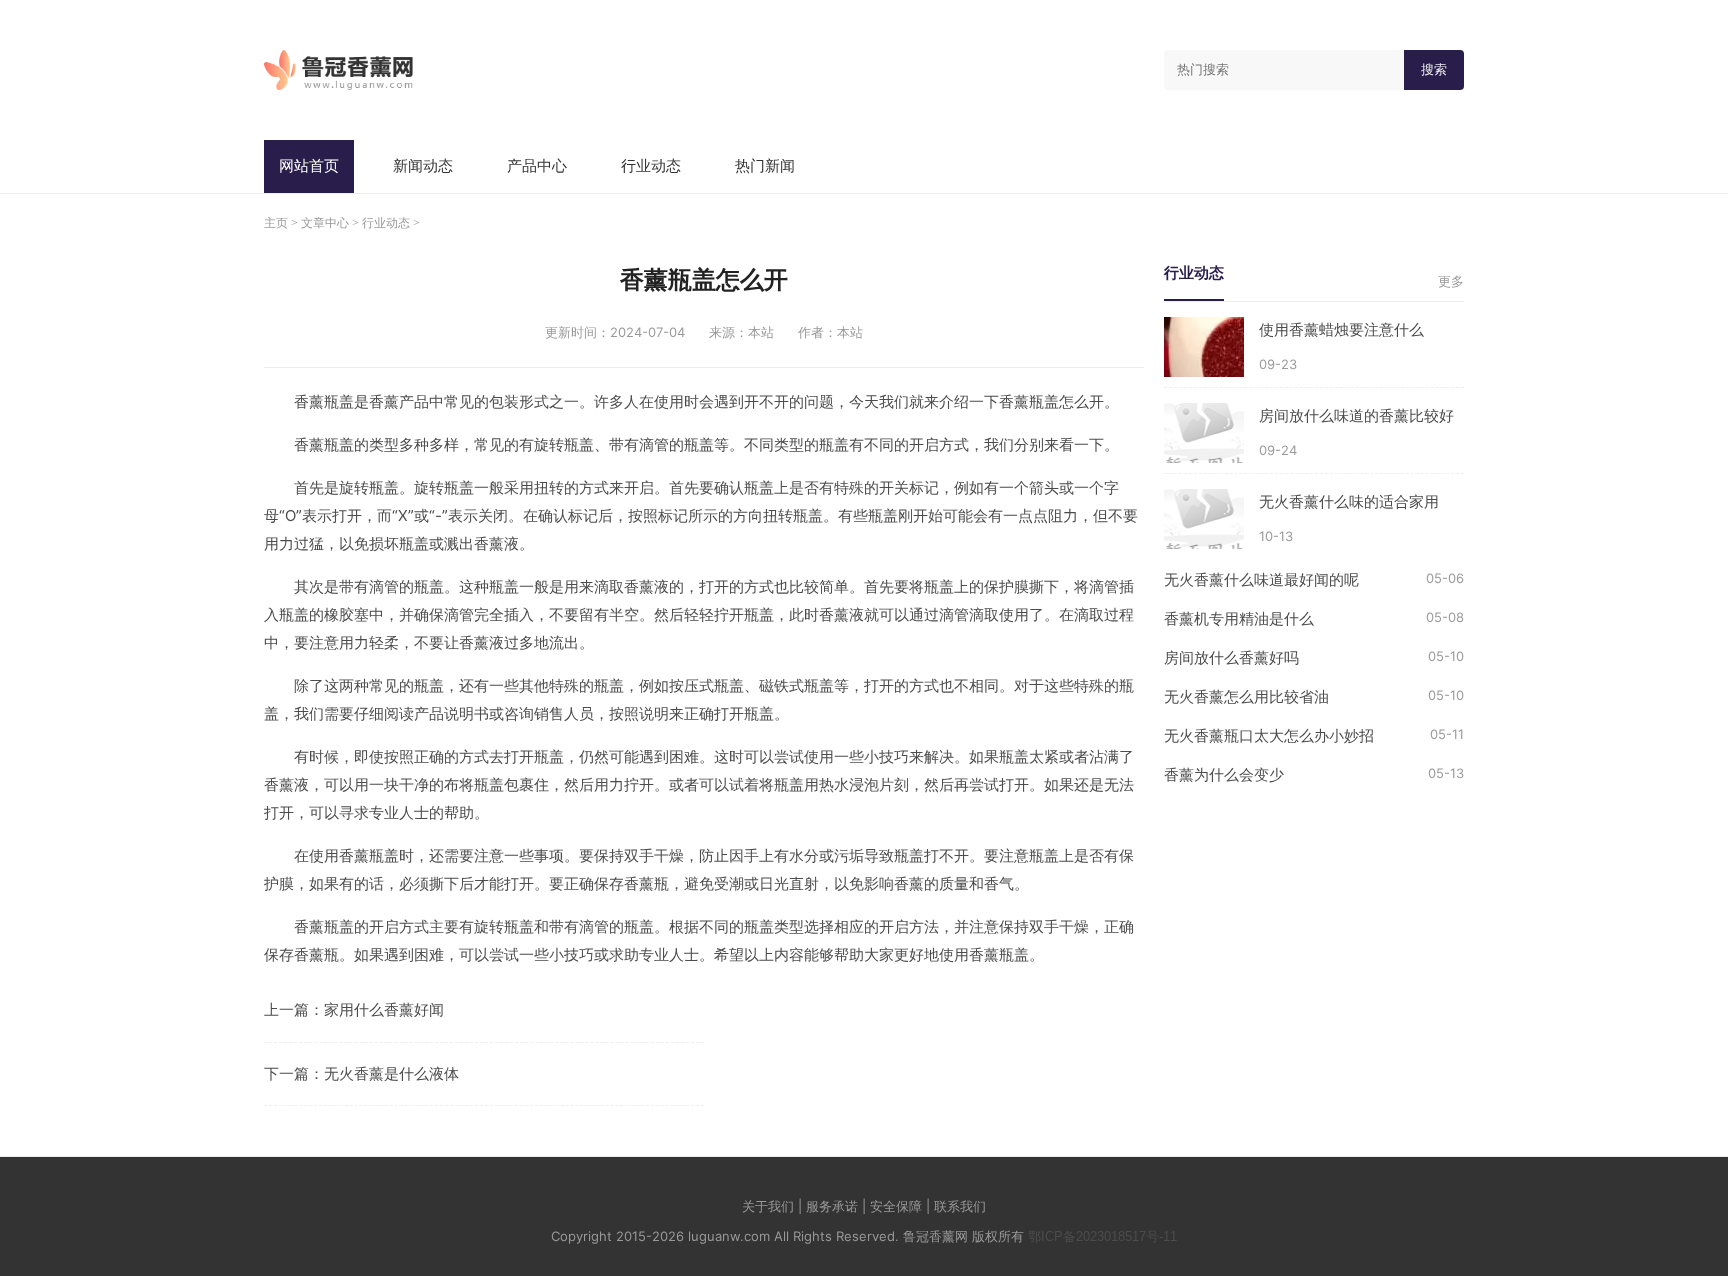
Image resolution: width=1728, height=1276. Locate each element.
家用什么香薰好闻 (384, 1009)
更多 (1451, 281)
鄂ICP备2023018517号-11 (1102, 1236)
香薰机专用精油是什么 (1239, 618)
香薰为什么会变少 (1224, 774)
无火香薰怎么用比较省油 (1246, 696)
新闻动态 (423, 165)
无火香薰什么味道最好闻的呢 (1261, 579)
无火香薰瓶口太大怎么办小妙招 (1269, 735)
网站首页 (309, 165)
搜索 (1434, 69)
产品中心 (537, 165)
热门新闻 (765, 165)
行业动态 (651, 165)
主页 (276, 223)
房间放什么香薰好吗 (1231, 657)
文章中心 (325, 223)
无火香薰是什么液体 (391, 1073)
